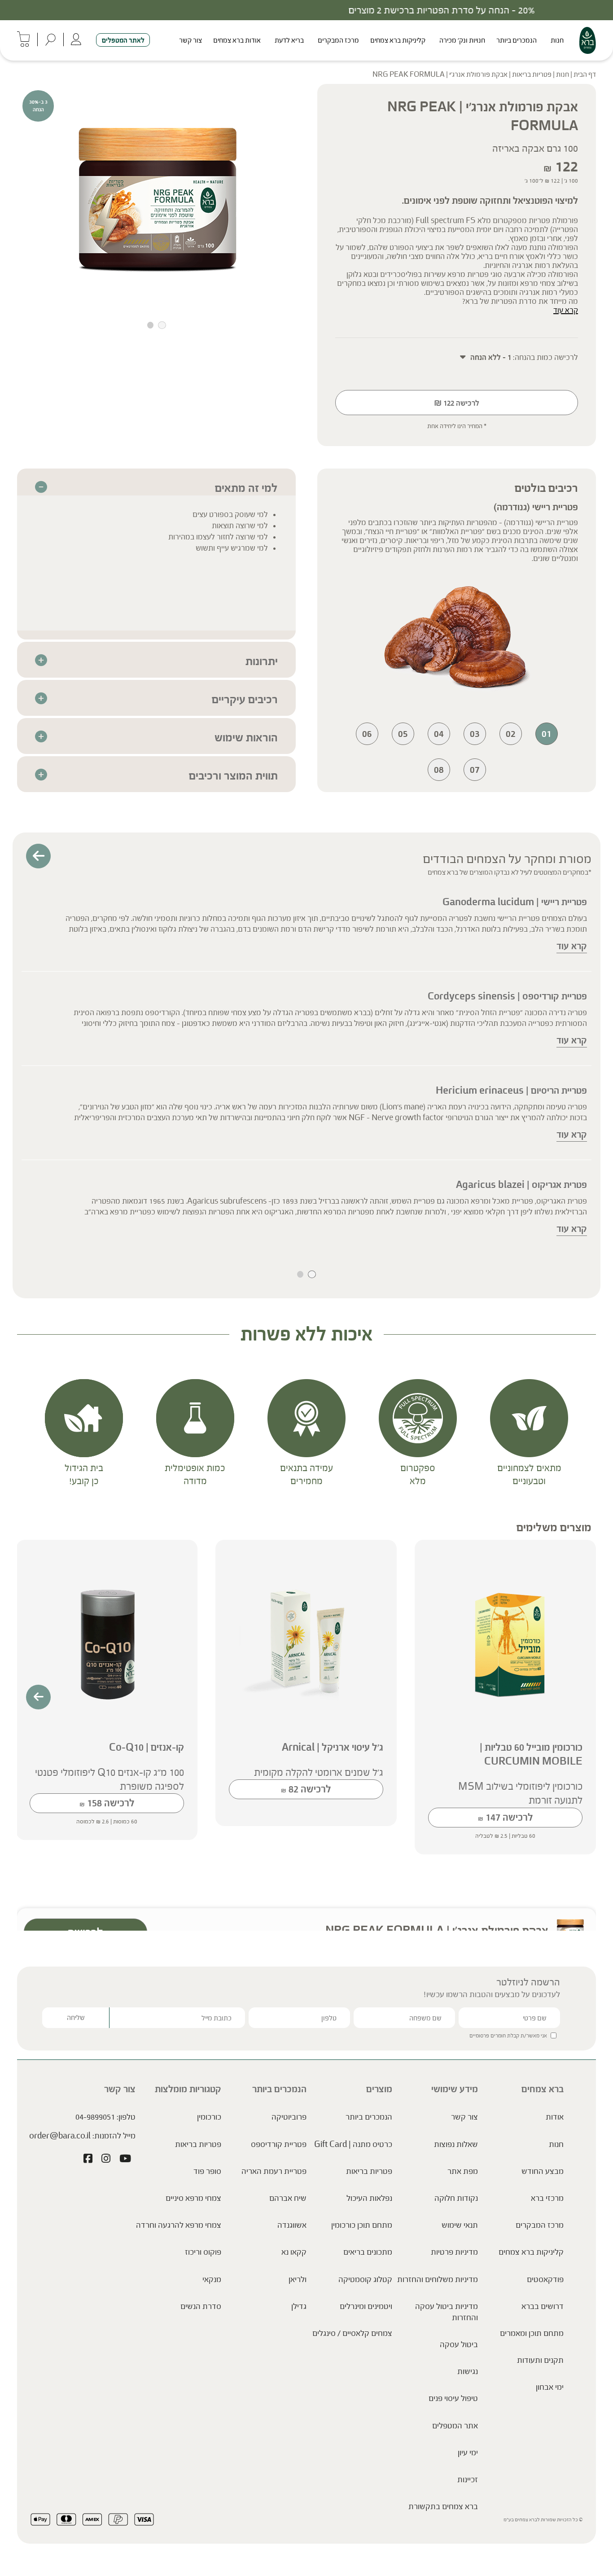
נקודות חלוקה (456, 2198)
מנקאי (212, 2279)
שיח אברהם (288, 2198)
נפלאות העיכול (369, 2198)
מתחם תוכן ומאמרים (532, 2333)
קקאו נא (294, 2252)
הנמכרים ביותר (517, 40)
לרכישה (457, 403)
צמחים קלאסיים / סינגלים (352, 2333)
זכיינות (468, 2480)
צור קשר (190, 40)
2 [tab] (150, 325)
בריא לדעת (289, 40)
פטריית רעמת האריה (274, 2171)
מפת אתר (463, 2171)
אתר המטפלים (455, 2425)
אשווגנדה (292, 2225)
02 (511, 734)
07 (475, 769)
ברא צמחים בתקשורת (443, 2506)
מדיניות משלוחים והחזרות (438, 2279)
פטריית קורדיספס (279, 2144)
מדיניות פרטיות (454, 2252)
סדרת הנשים (201, 2306)
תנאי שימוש (460, 2225)
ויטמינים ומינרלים (366, 2306)
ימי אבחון (550, 2387)
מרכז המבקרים (338, 40)
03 (475, 734)
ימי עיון (468, 2452)
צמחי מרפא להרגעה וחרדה (179, 2225)
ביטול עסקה (459, 2344)
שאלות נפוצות (456, 2144)
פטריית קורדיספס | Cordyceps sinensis (507, 996)
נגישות (468, 2371)
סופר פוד (207, 2171)
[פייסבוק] (88, 2159)
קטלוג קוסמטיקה (365, 2279)
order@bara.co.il (60, 2135)
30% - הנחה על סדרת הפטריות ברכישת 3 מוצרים (306, 10)
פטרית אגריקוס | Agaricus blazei (521, 1185)
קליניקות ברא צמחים (398, 40)
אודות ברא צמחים (237, 40)
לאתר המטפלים (123, 40)
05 (403, 734)
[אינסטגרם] (106, 2159)
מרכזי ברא (547, 2198)
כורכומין (209, 2117)
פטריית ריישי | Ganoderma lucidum (515, 902)
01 (547, 734)
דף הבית (585, 74)
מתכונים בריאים (368, 2252)
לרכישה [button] (506, 1817)
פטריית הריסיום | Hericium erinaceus (511, 1090)
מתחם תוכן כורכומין (362, 2225)
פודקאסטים (545, 2279)
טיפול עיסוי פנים (453, 2398)
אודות (555, 2117)
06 (367, 734)
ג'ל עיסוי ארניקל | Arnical (333, 1747)
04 (439, 734)
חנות (557, 40)
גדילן (299, 2306)
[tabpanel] (156, 196)
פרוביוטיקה (289, 2117)
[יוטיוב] (125, 2159)
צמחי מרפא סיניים (193, 2198)
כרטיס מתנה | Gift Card (353, 2144)
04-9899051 (95, 2117)
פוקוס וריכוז (203, 2252)
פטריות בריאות (532, 74)
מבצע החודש (543, 2171)
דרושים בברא (543, 2306)
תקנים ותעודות (540, 2360)
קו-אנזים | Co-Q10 (147, 1747)
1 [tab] (162, 325)
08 (439, 769)
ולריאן (298, 2279)
